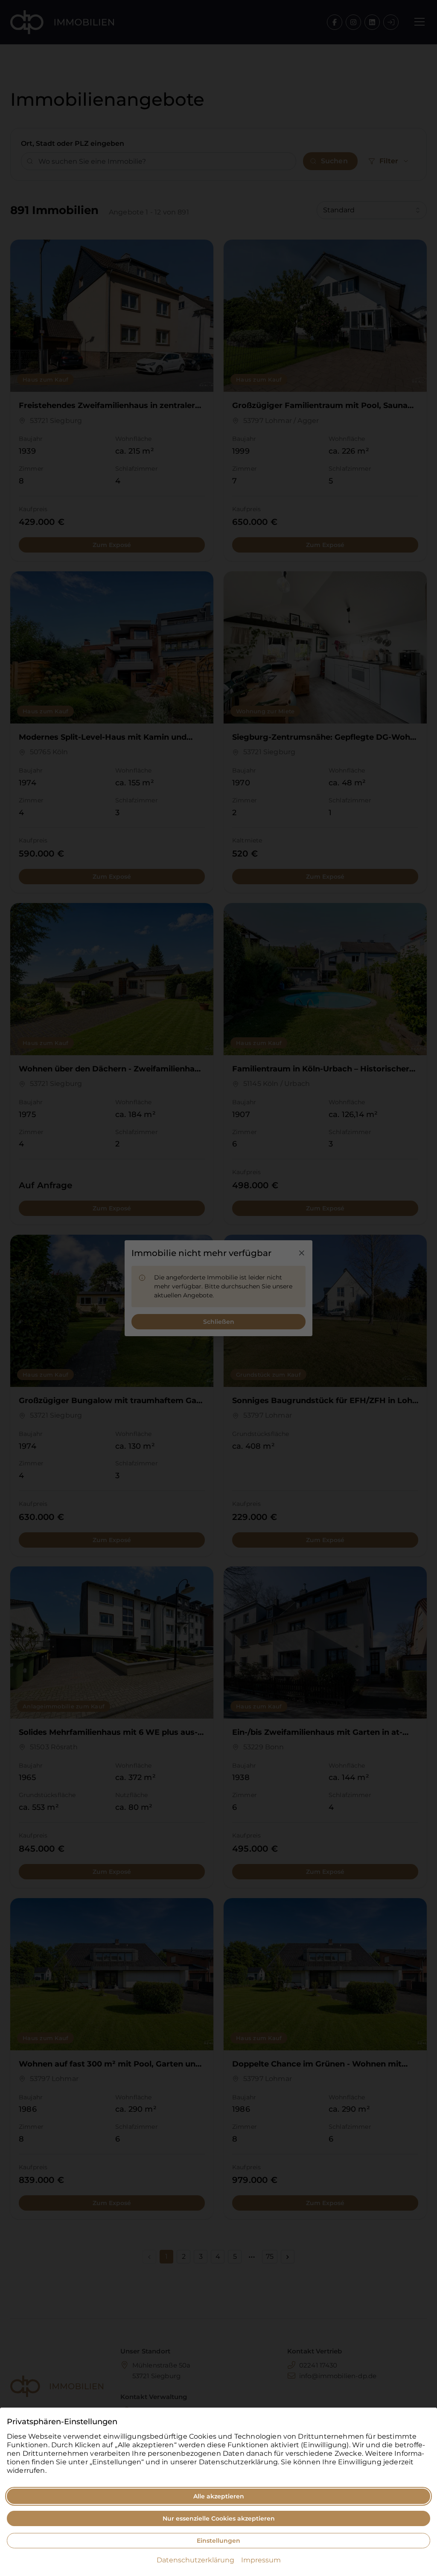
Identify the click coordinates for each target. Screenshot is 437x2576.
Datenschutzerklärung (195, 2560)
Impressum (261, 2560)
